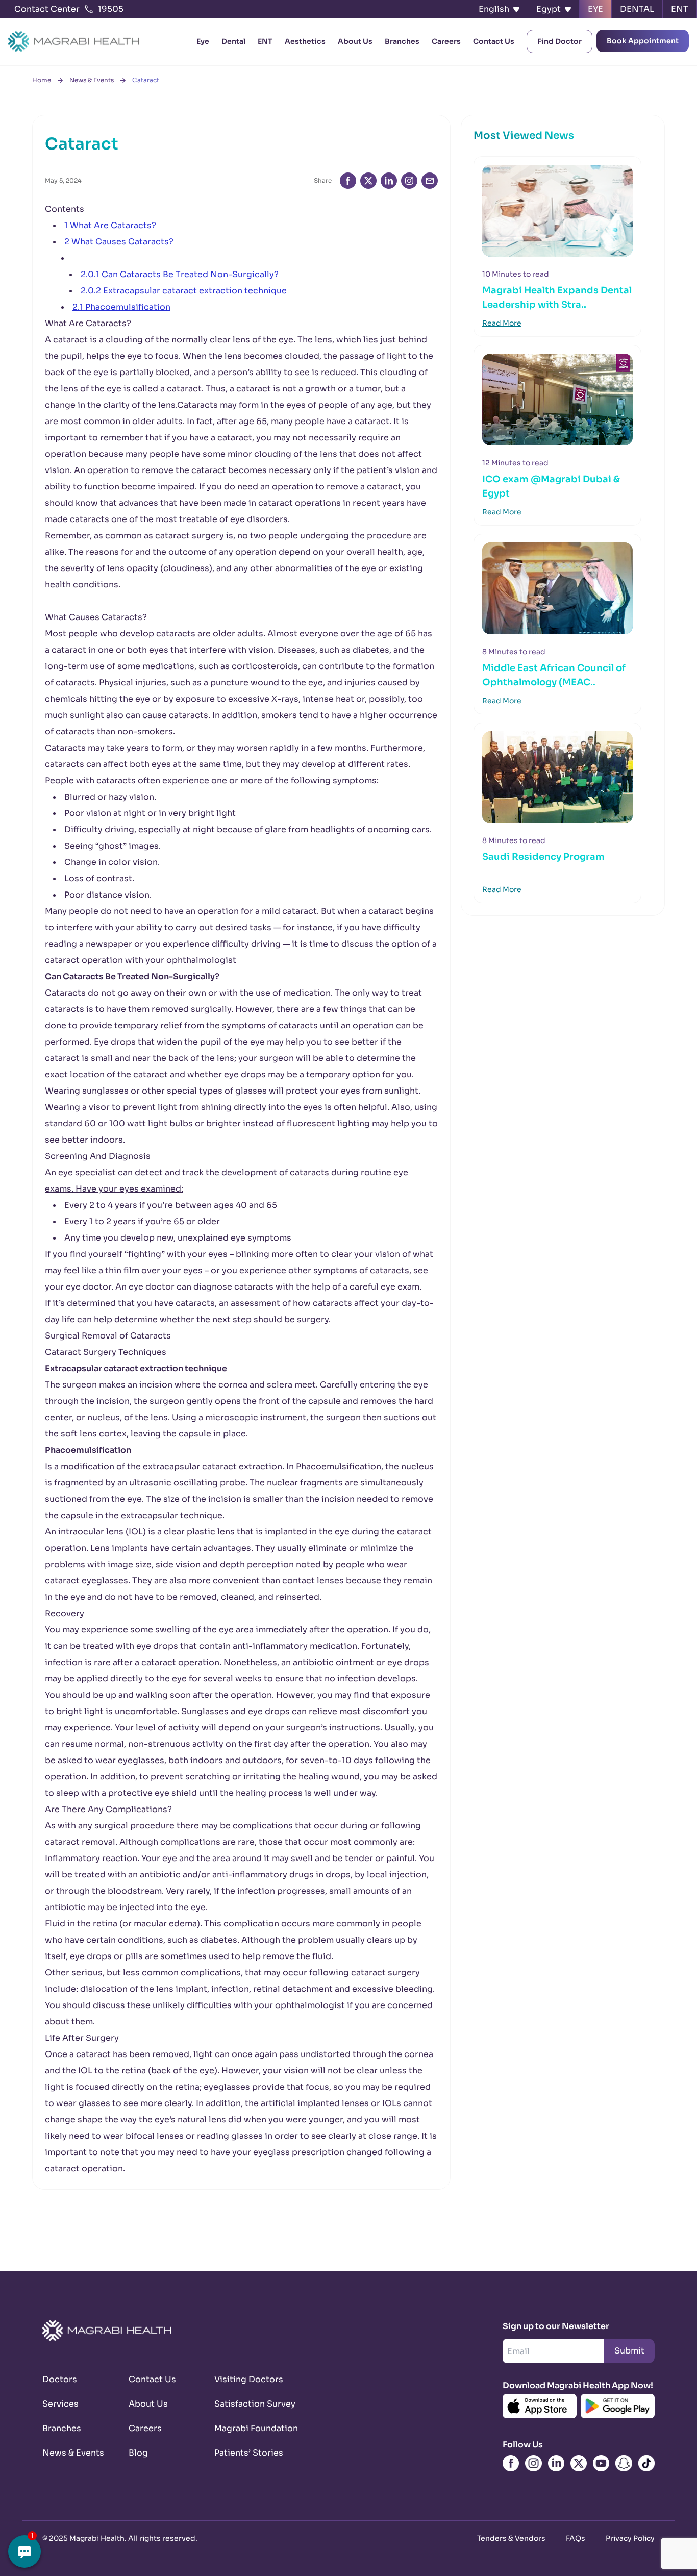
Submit (629, 2351)
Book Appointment (643, 41)
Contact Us (494, 41)
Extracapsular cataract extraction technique (184, 291)
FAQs (576, 2538)
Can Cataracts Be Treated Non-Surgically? (180, 274)
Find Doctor (559, 41)
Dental (233, 41)
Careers (446, 41)
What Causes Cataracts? (119, 242)
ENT (265, 41)
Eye (203, 41)
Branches (402, 41)
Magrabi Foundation (245, 2428)
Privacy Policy (630, 2538)
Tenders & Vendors (511, 2538)
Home (42, 80)
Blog (138, 2453)
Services (60, 2404)
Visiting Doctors (245, 2379)
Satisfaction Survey (245, 2404)
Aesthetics (305, 41)
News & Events (92, 80)
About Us (355, 41)
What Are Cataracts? (110, 225)
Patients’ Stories (245, 2453)
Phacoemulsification (121, 307)
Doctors (60, 2379)
